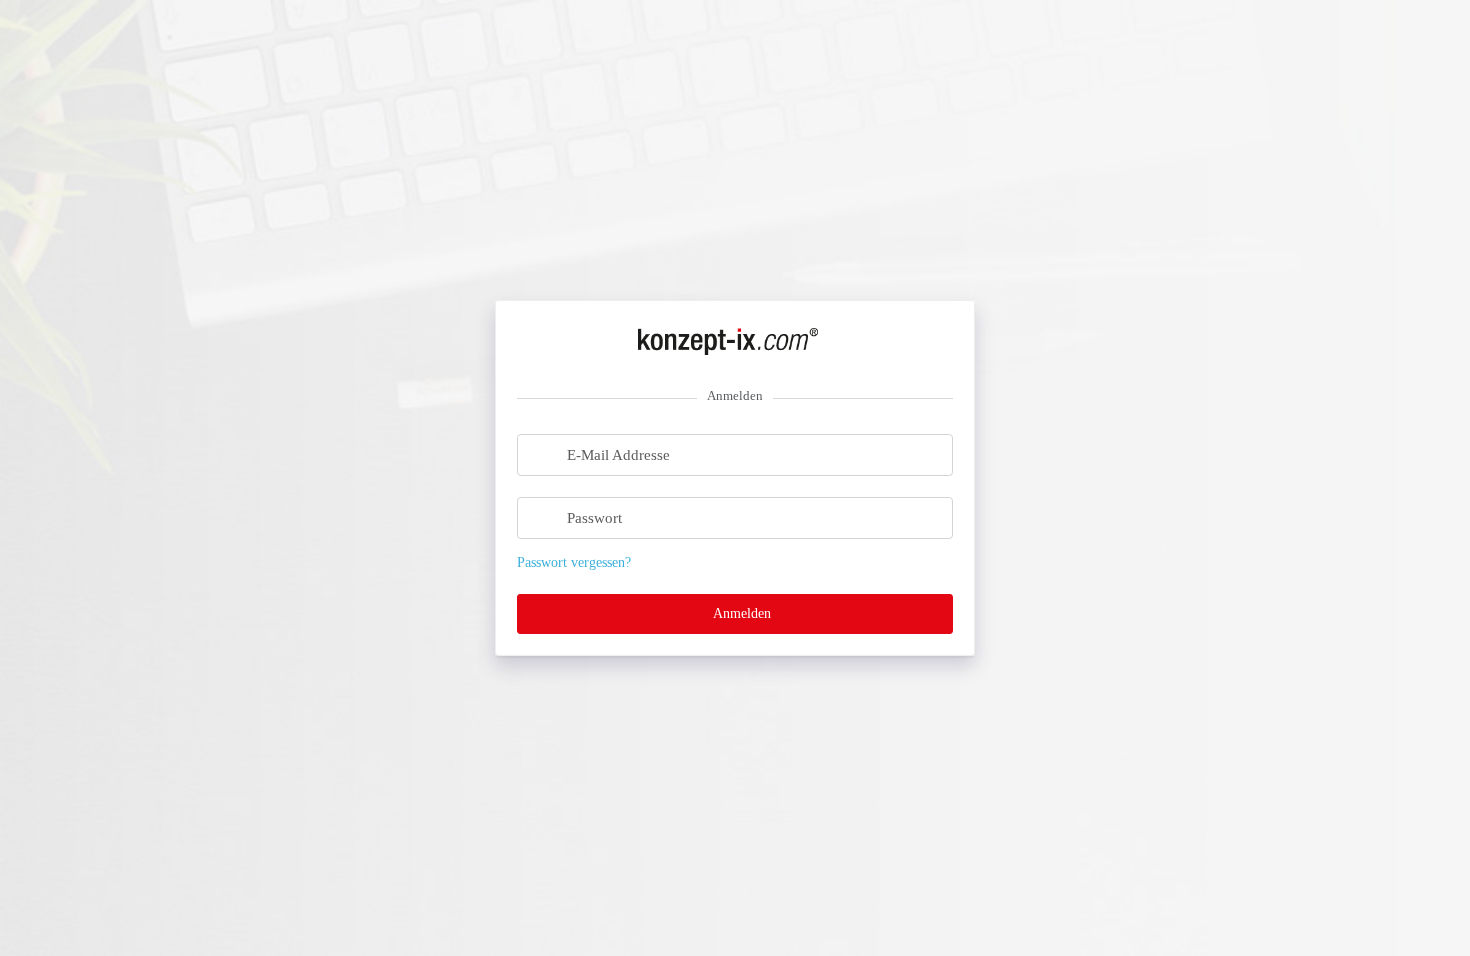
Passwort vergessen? (574, 562)
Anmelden (740, 613)
